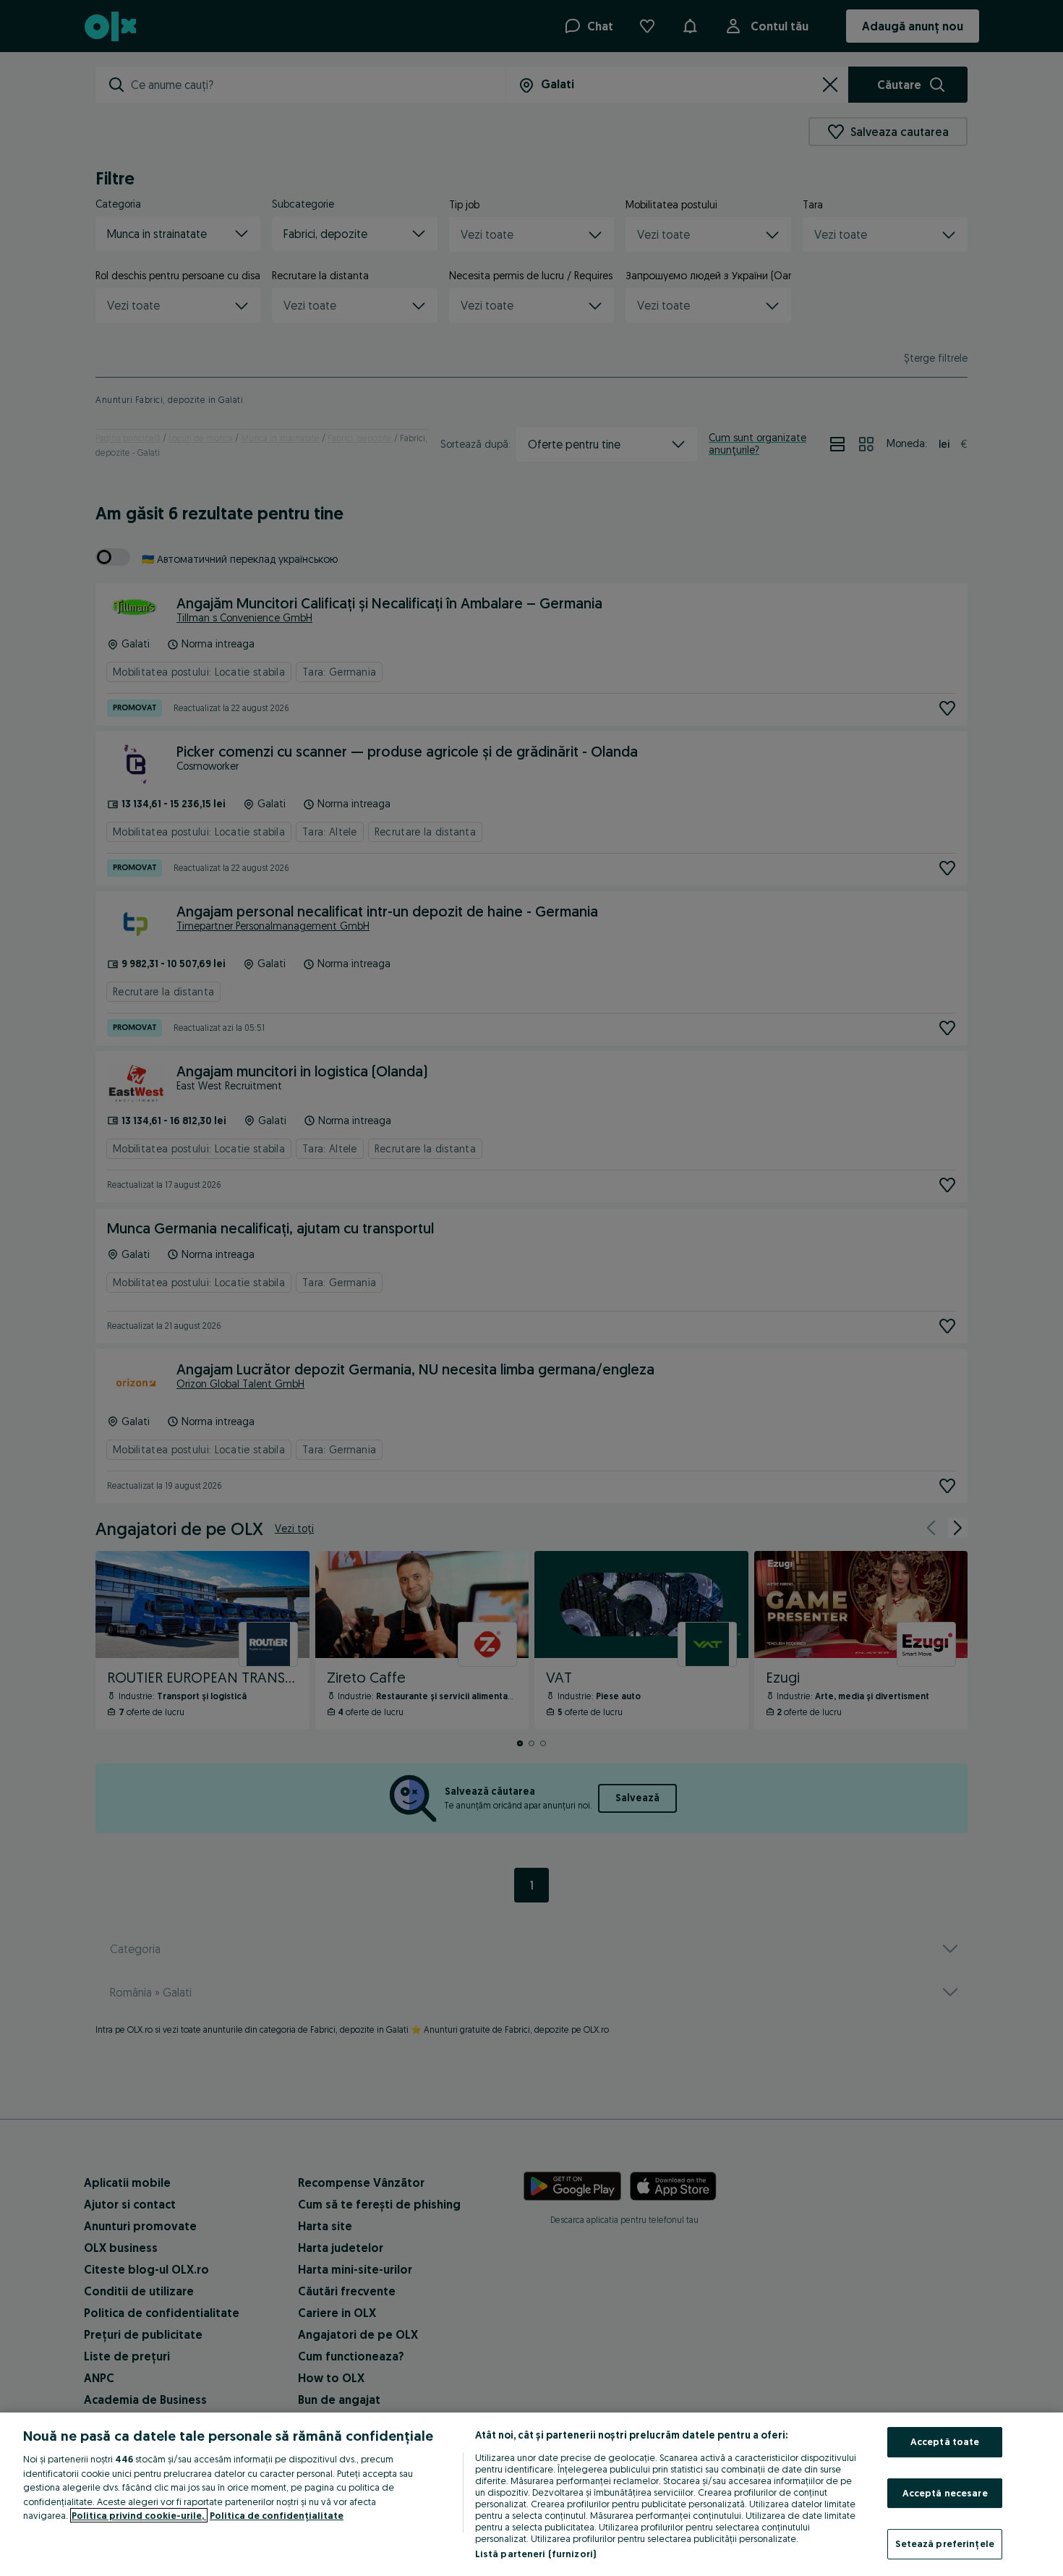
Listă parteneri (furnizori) (536, 2554)
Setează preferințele (945, 2543)
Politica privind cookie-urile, (139, 2515)
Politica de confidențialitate (277, 2515)
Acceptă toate (945, 2441)
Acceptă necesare (945, 2493)
